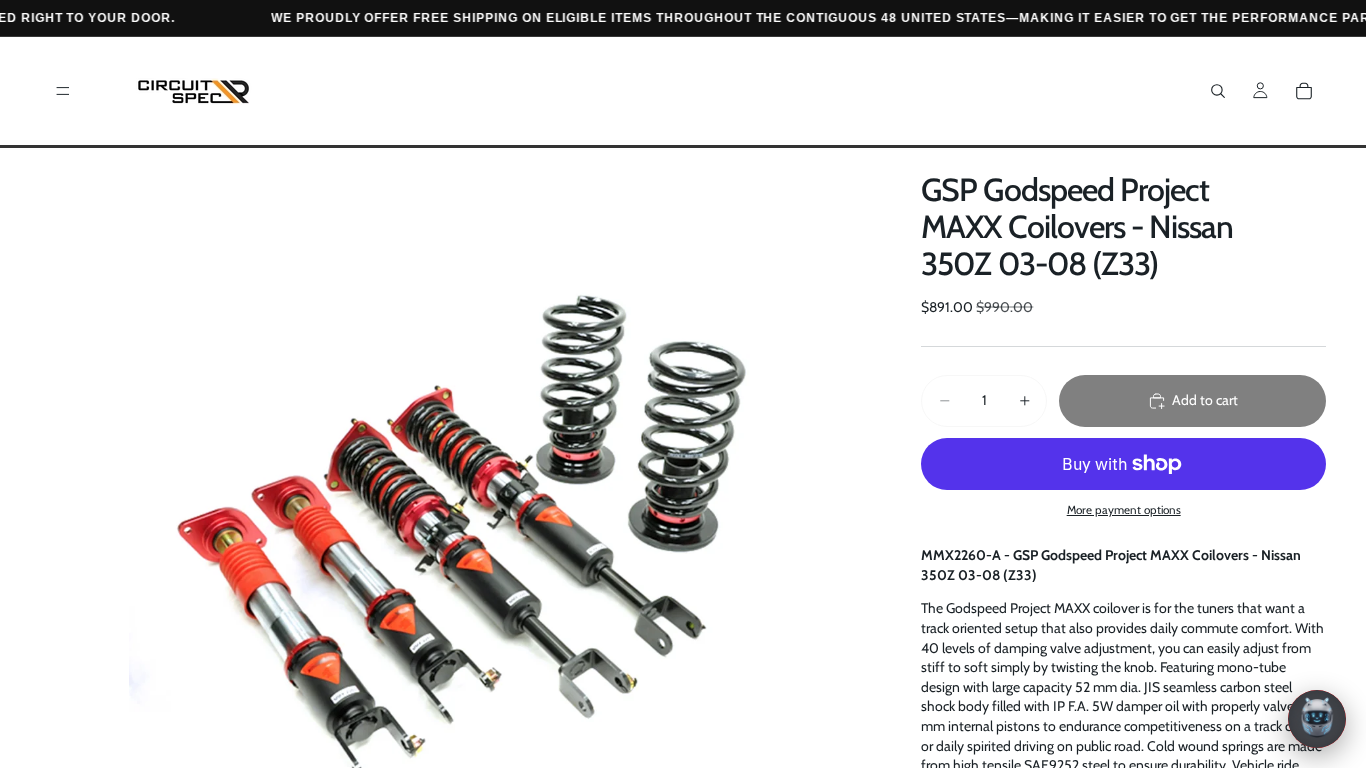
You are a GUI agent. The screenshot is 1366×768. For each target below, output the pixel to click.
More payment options (1124, 510)
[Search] (1218, 91)
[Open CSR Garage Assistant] (1317, 719)
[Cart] (1304, 91)
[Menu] (63, 91)
